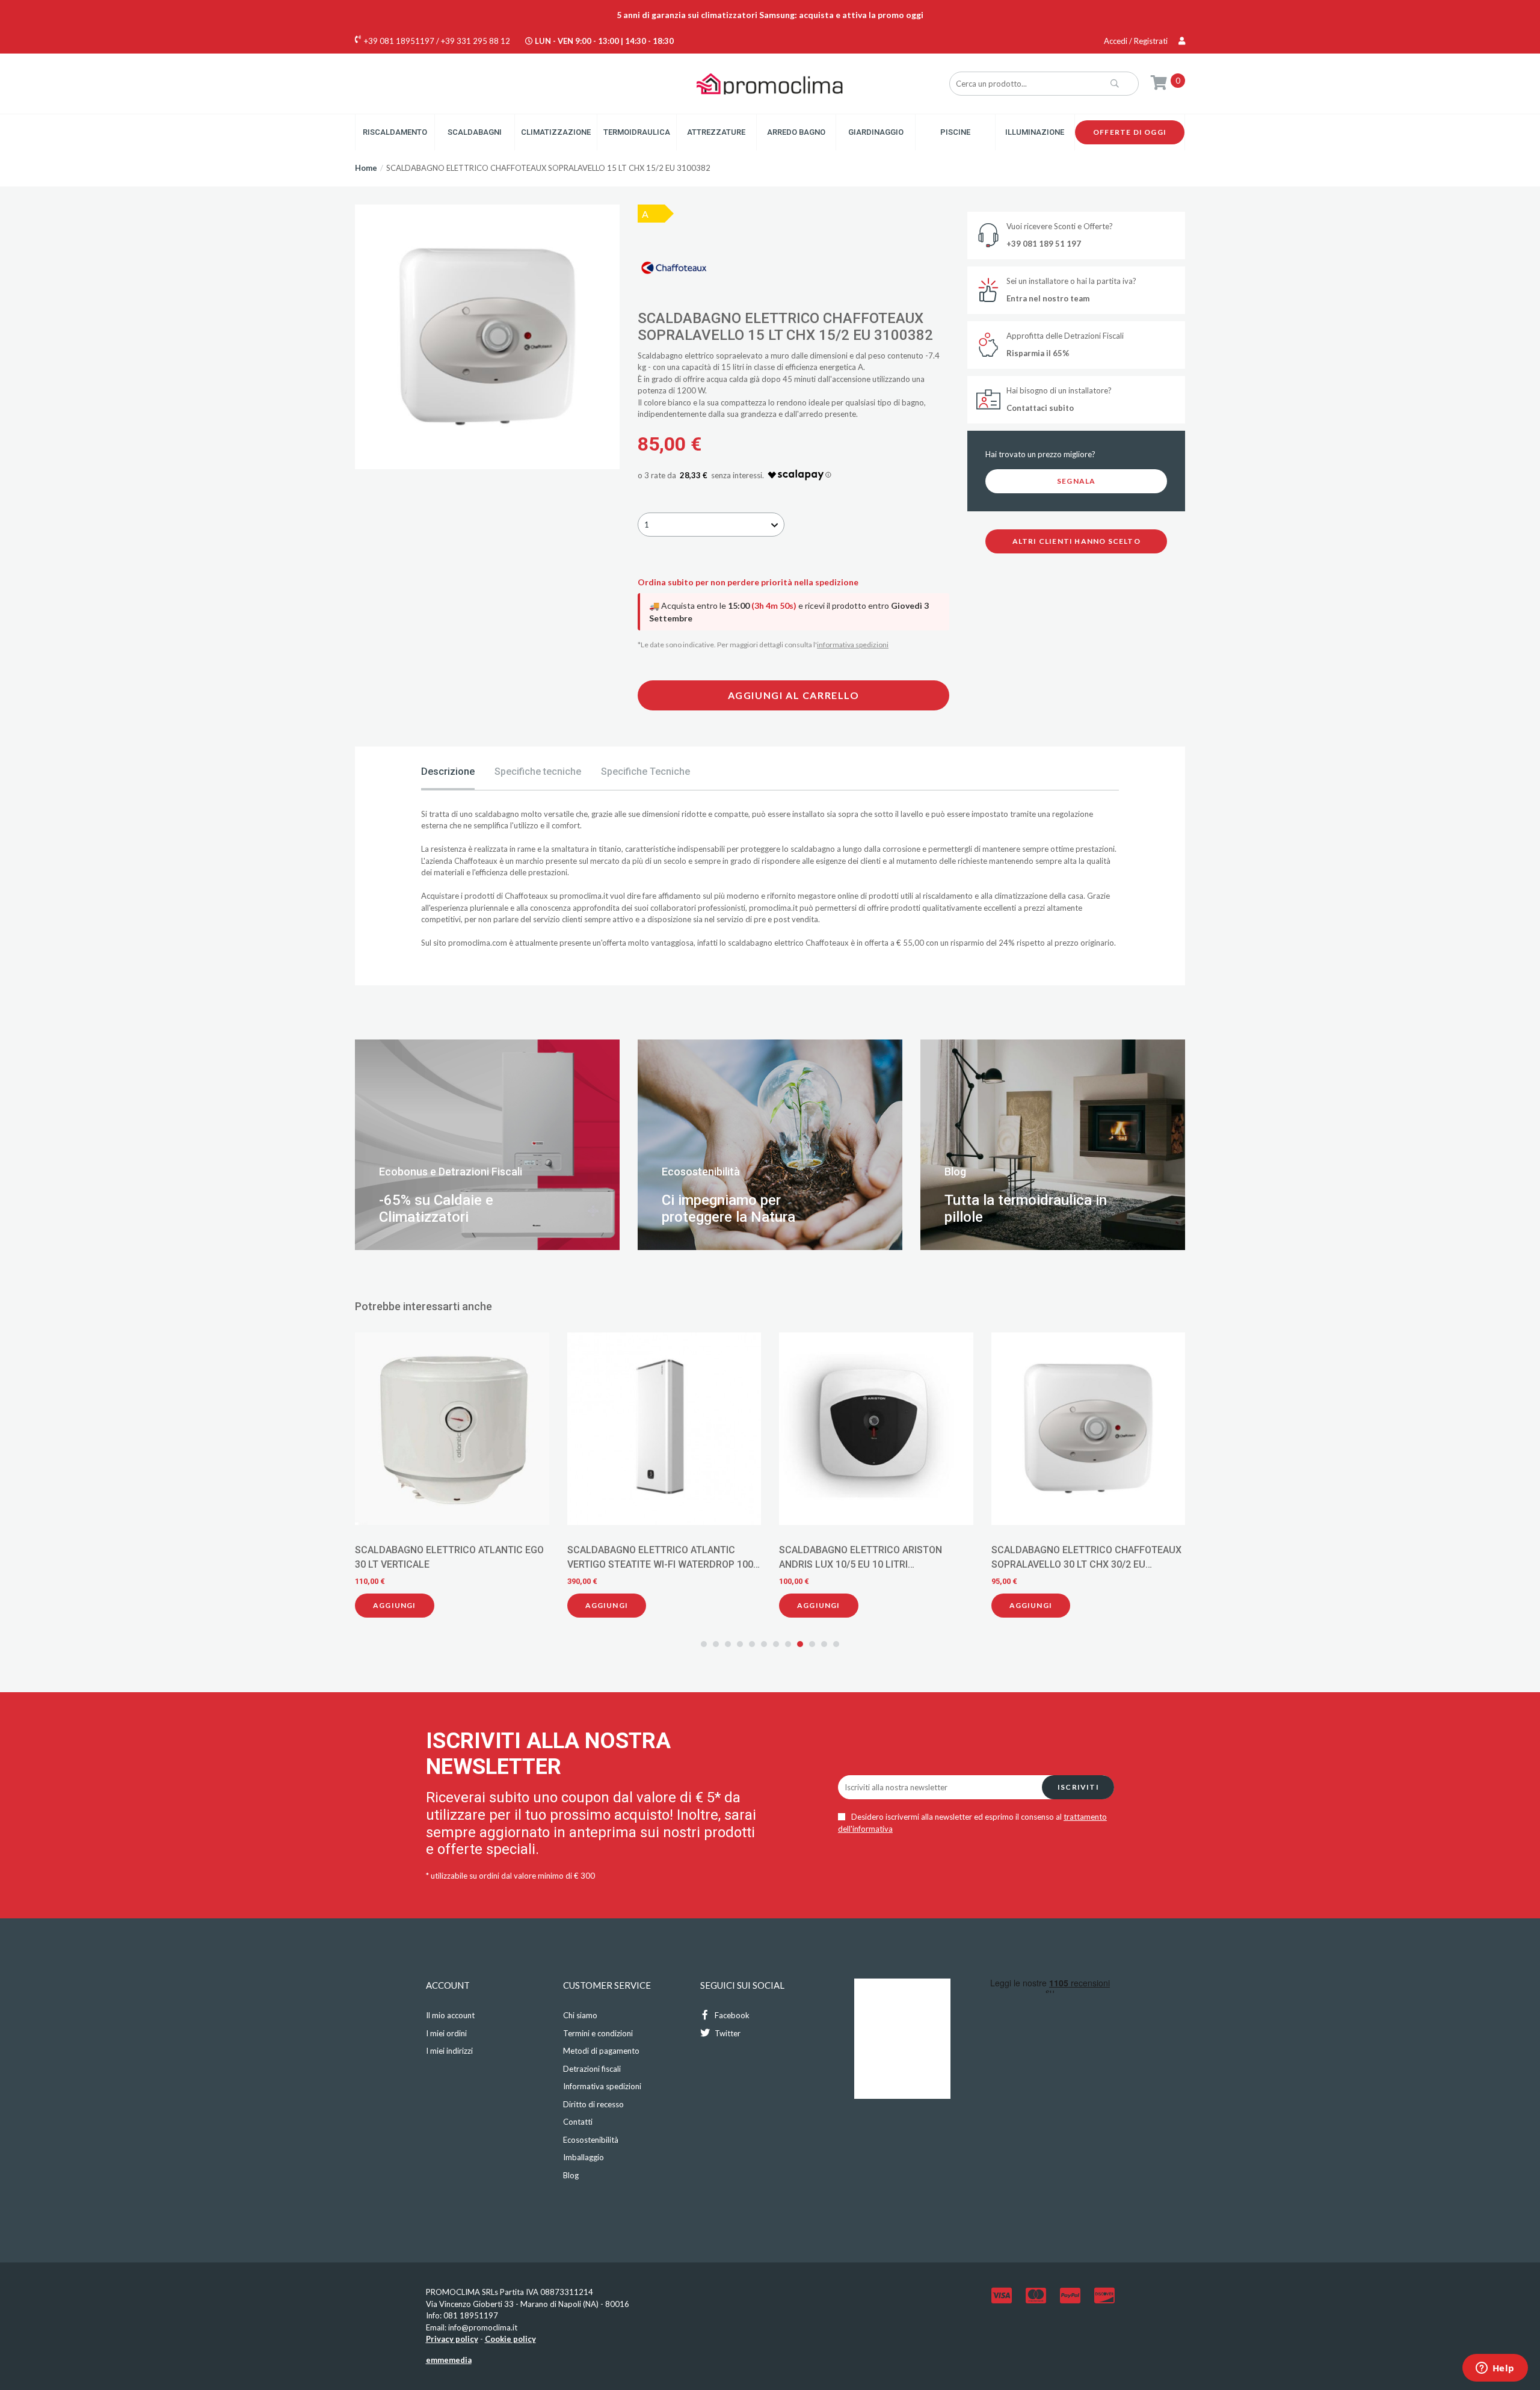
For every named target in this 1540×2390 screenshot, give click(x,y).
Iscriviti (1078, 1787)
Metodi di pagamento (601, 2051)
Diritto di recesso (593, 2104)
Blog (571, 2175)
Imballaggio (584, 2157)
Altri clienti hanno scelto (1076, 541)
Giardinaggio (876, 132)
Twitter (727, 2033)
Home (366, 168)
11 (824, 1644)
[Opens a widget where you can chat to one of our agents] (1495, 2369)
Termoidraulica (637, 132)
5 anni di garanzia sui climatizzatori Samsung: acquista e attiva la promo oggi (770, 15)
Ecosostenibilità (591, 2140)
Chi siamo (580, 2015)
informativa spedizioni (853, 645)
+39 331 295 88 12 (476, 41)
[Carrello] (1159, 82)
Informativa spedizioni (602, 2086)
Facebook (731, 2015)
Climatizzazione (556, 132)
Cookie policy (510, 2339)
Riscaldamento (395, 132)
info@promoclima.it (483, 2327)
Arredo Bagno (796, 132)
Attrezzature (716, 132)
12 (836, 1644)
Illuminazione (1035, 132)
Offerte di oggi (1130, 132)
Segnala (1076, 481)
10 (812, 1644)
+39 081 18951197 (399, 41)
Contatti (578, 2122)
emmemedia (449, 2360)
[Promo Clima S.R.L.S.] (770, 83)
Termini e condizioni (598, 2033)
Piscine (955, 132)
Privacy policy (452, 2339)
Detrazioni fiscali (592, 2069)
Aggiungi (404, 1605)
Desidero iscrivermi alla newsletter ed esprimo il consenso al (972, 1823)
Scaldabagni (475, 132)
